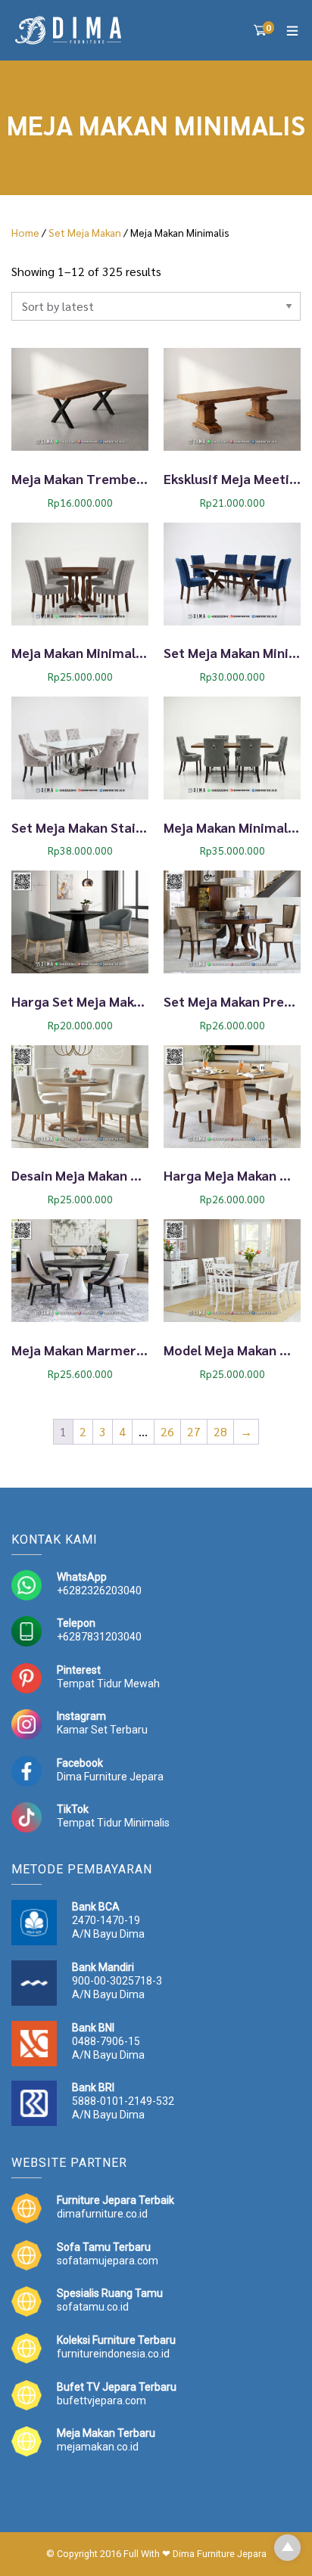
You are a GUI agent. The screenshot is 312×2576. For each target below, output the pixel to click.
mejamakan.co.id (98, 2447)
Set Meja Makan (85, 232)
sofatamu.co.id (93, 2307)
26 (167, 1431)
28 (220, 1431)
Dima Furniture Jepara (110, 1777)
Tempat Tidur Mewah (108, 1684)
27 (194, 1431)
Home (25, 232)
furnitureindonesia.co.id (113, 2354)
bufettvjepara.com (101, 2401)
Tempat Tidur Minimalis (113, 1823)
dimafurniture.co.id (102, 2214)
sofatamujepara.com (108, 2261)
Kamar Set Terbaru (102, 1730)
